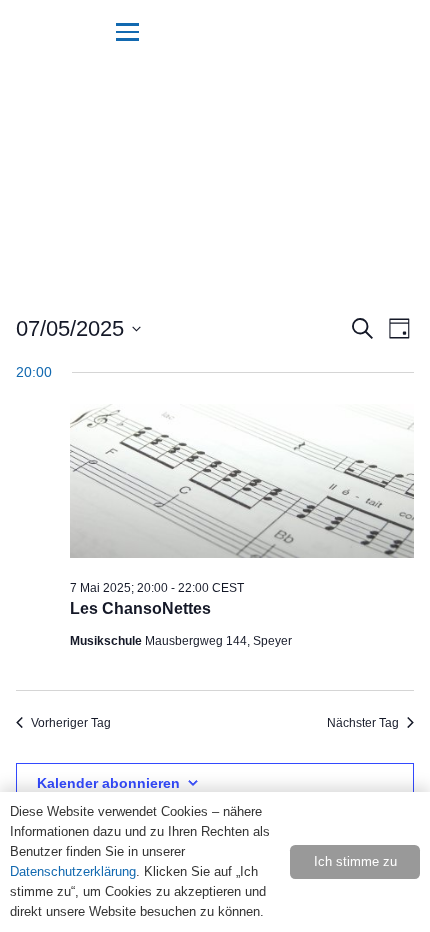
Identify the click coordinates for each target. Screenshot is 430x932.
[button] (128, 32)
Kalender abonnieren (108, 783)
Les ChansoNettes (140, 608)
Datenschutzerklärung (73, 871)
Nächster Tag (363, 723)
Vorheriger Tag (71, 723)
